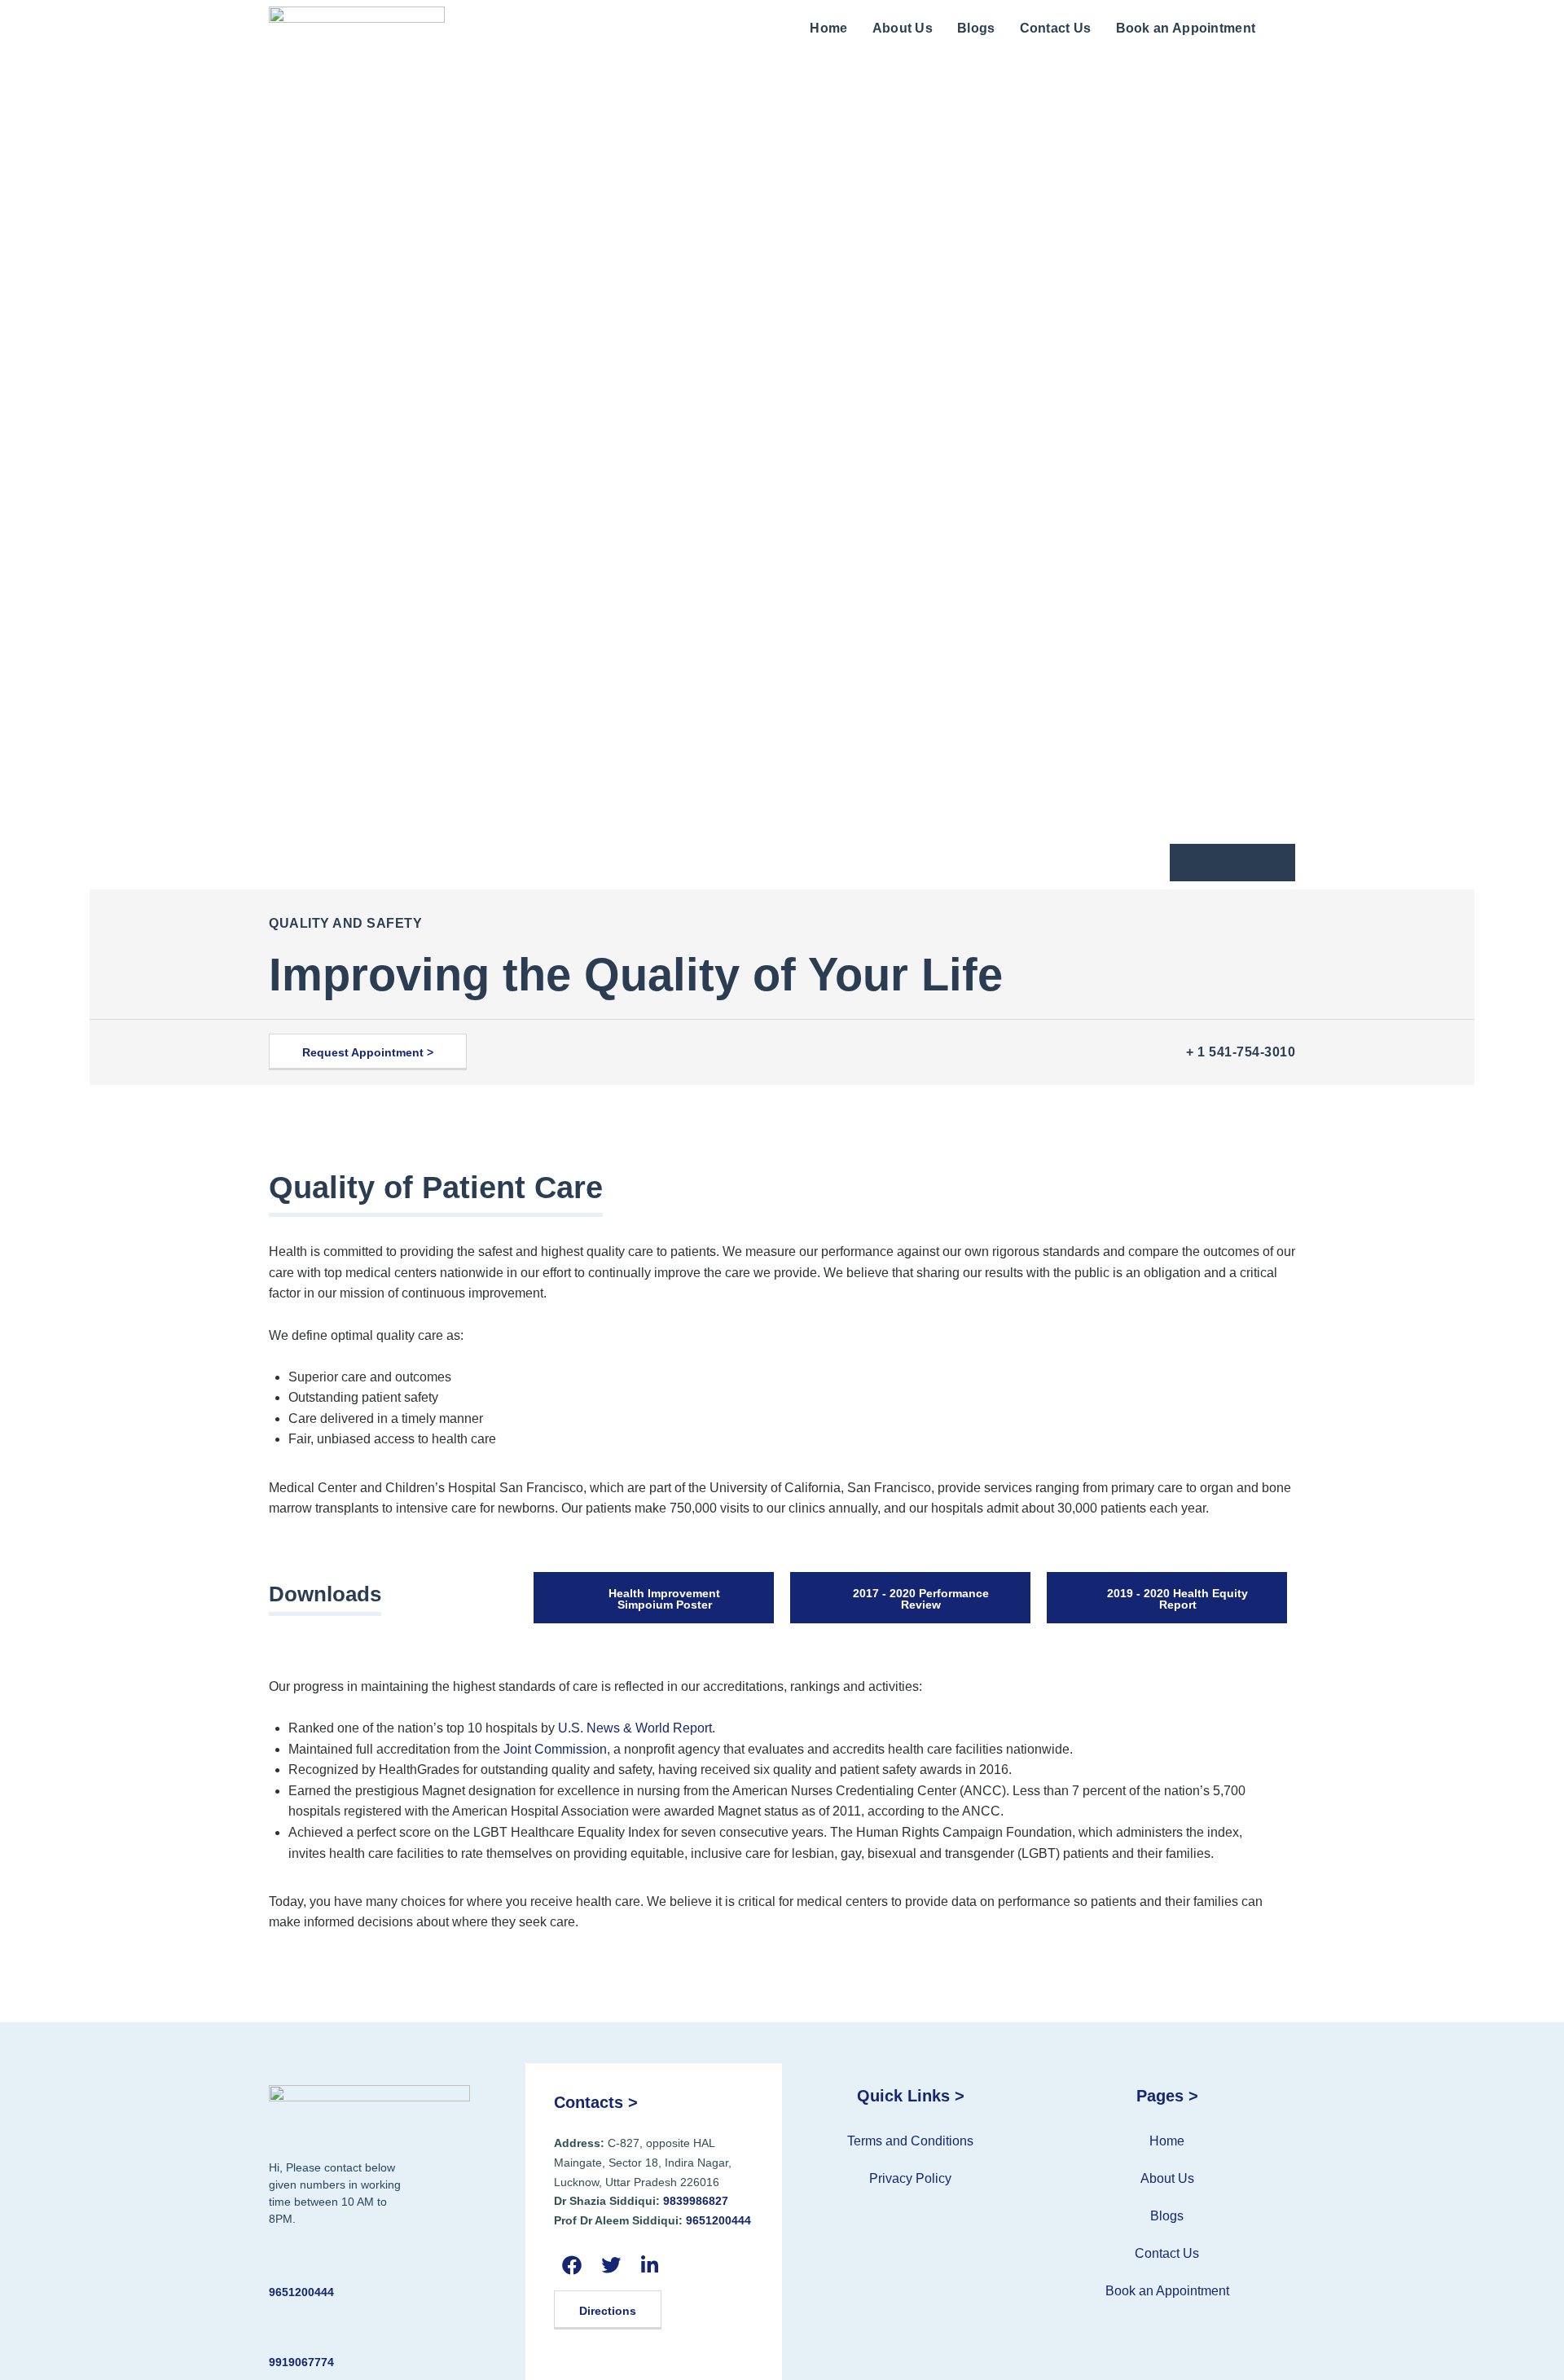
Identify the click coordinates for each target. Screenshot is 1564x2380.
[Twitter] (611, 2265)
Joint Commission (555, 1749)
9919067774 (301, 2362)
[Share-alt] (1268, 863)
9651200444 (301, 2292)
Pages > (1167, 2096)
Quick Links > (911, 2096)
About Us (903, 28)
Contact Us (1056, 28)
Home (828, 28)
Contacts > (596, 2102)
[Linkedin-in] (650, 2265)
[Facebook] (571, 2265)
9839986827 (696, 2201)
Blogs (976, 28)
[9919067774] (279, 2332)
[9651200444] (279, 2262)
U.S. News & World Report (635, 1728)
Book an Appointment (1186, 28)
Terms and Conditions (910, 2141)
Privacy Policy (910, 2178)
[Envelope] (1232, 863)
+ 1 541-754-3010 (1241, 1052)
